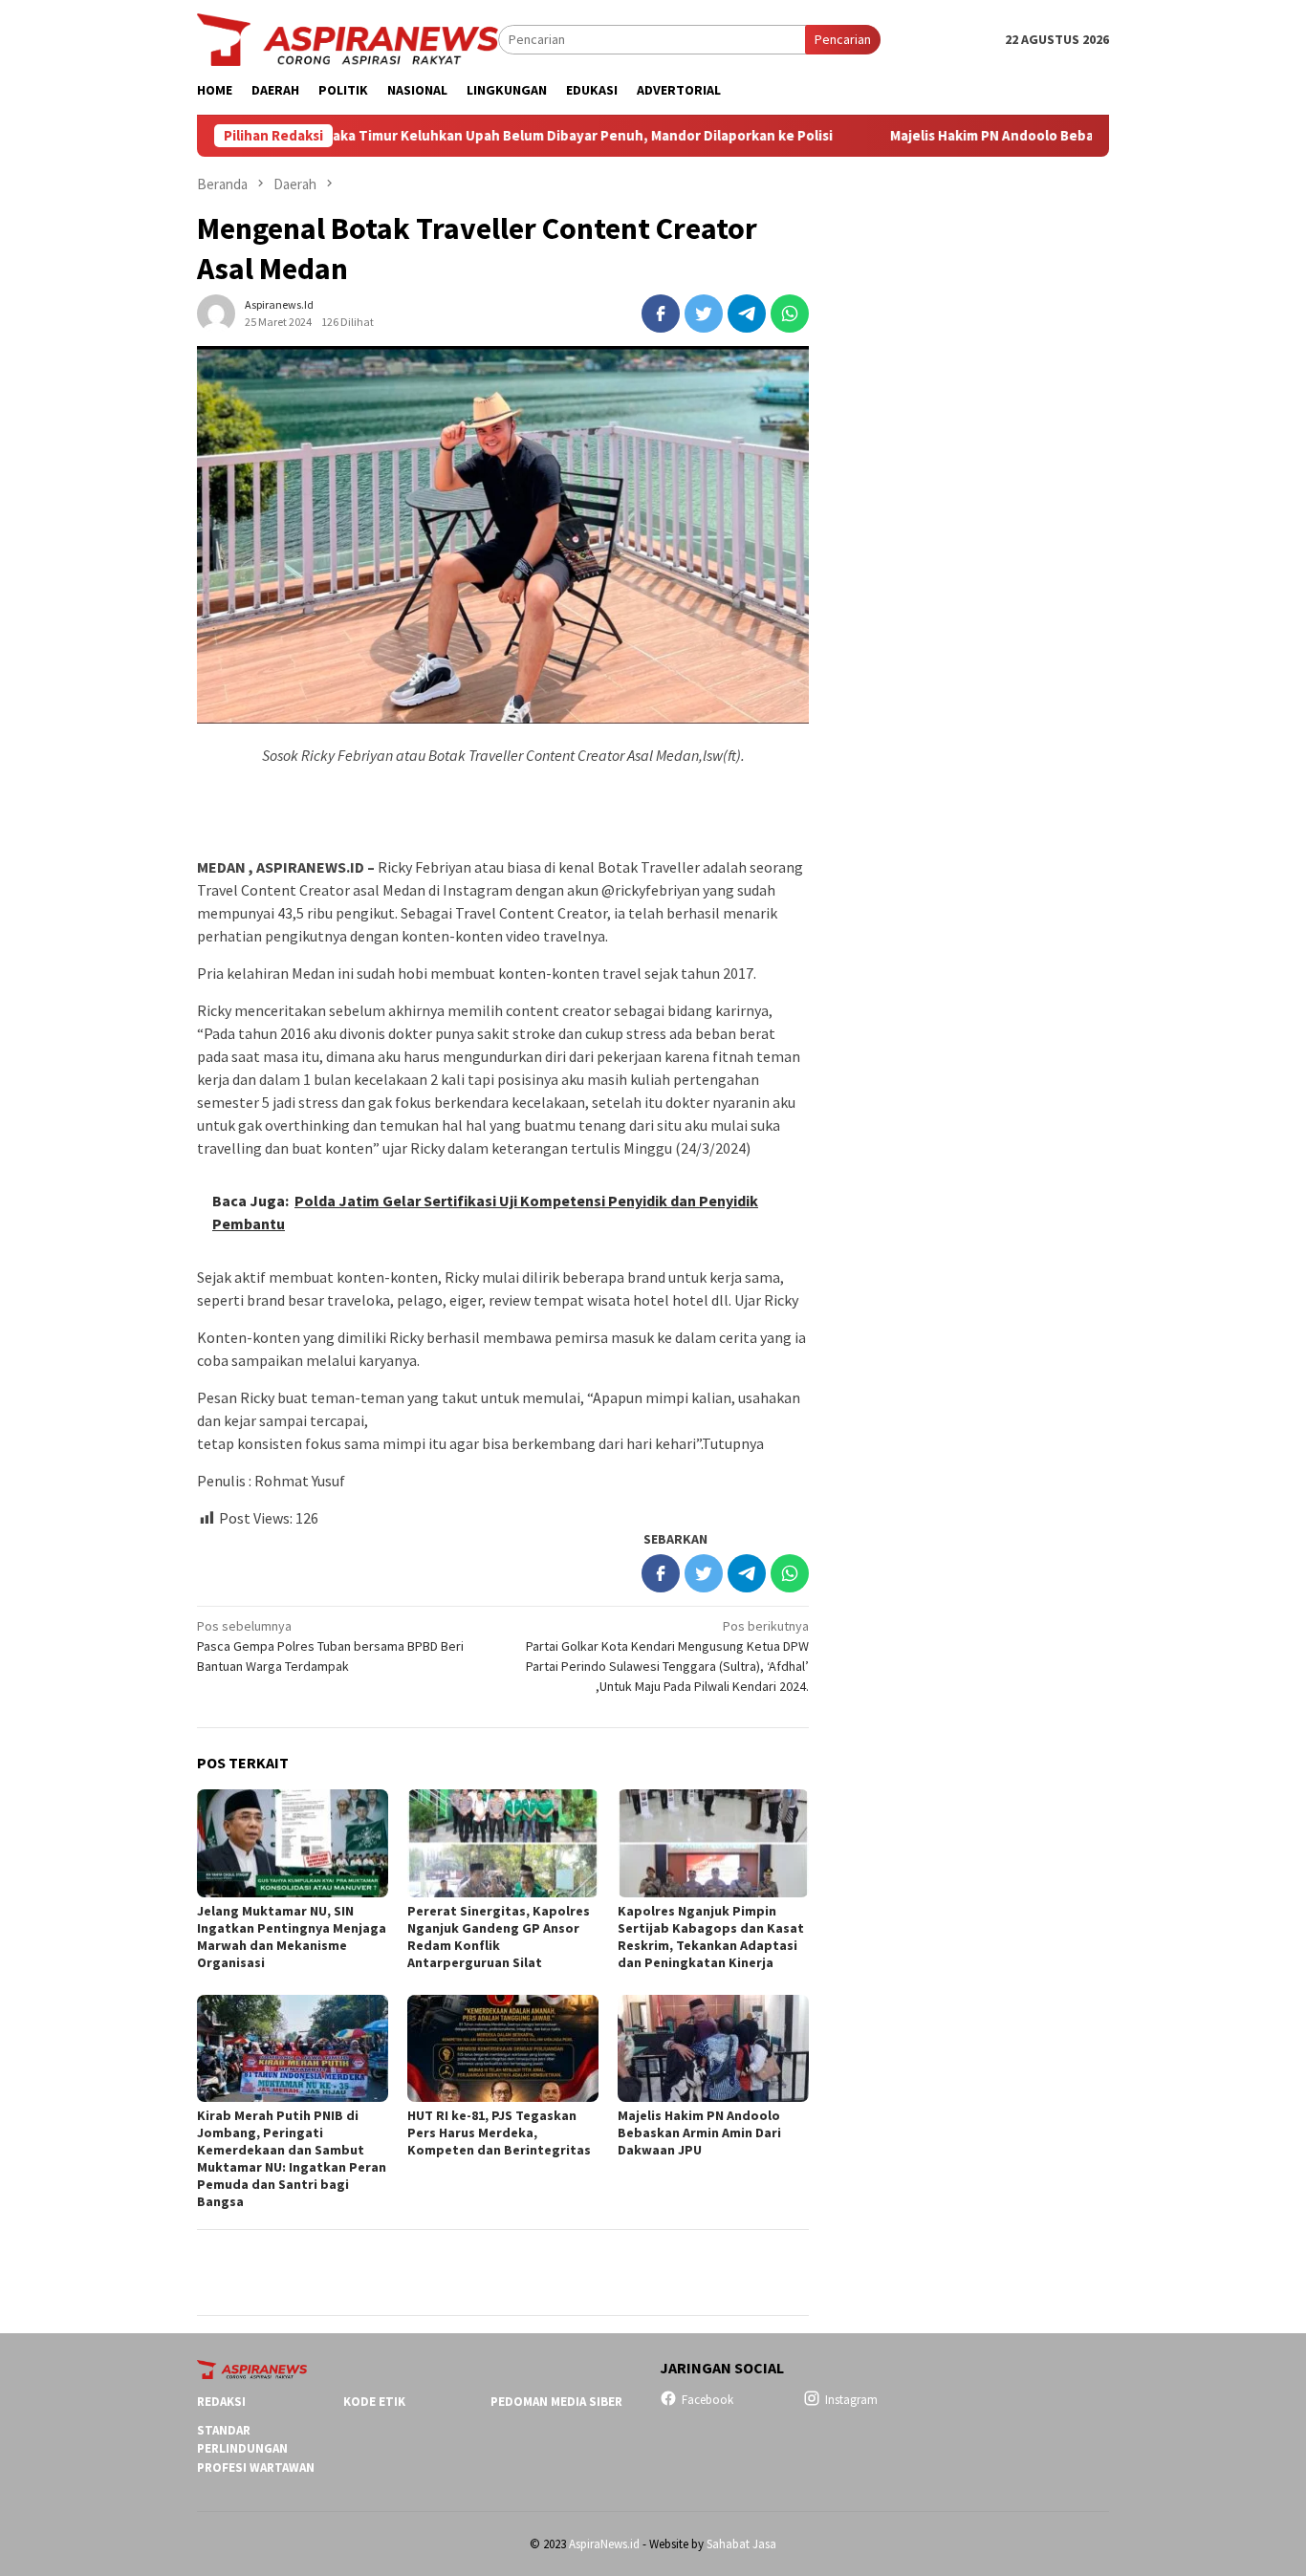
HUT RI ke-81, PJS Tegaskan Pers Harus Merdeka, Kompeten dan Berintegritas (499, 2132)
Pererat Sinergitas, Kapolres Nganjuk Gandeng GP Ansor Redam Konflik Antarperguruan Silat (499, 1937)
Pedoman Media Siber (556, 2402)
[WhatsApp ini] (790, 314)
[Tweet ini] (704, 314)
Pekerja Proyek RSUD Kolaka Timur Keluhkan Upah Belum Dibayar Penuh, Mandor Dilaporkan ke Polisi (417, 136)
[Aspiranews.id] (348, 38)
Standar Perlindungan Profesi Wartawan (256, 2449)
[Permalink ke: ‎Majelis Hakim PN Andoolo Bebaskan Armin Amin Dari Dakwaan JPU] (713, 2048)
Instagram (851, 2400)
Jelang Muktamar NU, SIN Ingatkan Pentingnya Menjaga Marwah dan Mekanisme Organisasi (292, 1937)
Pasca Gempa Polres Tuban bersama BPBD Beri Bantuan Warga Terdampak (330, 1646)
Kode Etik (374, 2402)
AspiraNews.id (604, 2544)
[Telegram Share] (747, 314)
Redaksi (221, 2402)
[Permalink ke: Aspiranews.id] (216, 312)
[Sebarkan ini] (661, 314)
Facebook (707, 2400)
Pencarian (843, 39)
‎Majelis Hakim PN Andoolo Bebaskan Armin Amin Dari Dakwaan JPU (1022, 136)
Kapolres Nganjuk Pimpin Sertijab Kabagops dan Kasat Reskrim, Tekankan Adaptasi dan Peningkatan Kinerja (711, 1937)
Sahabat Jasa (741, 2544)
